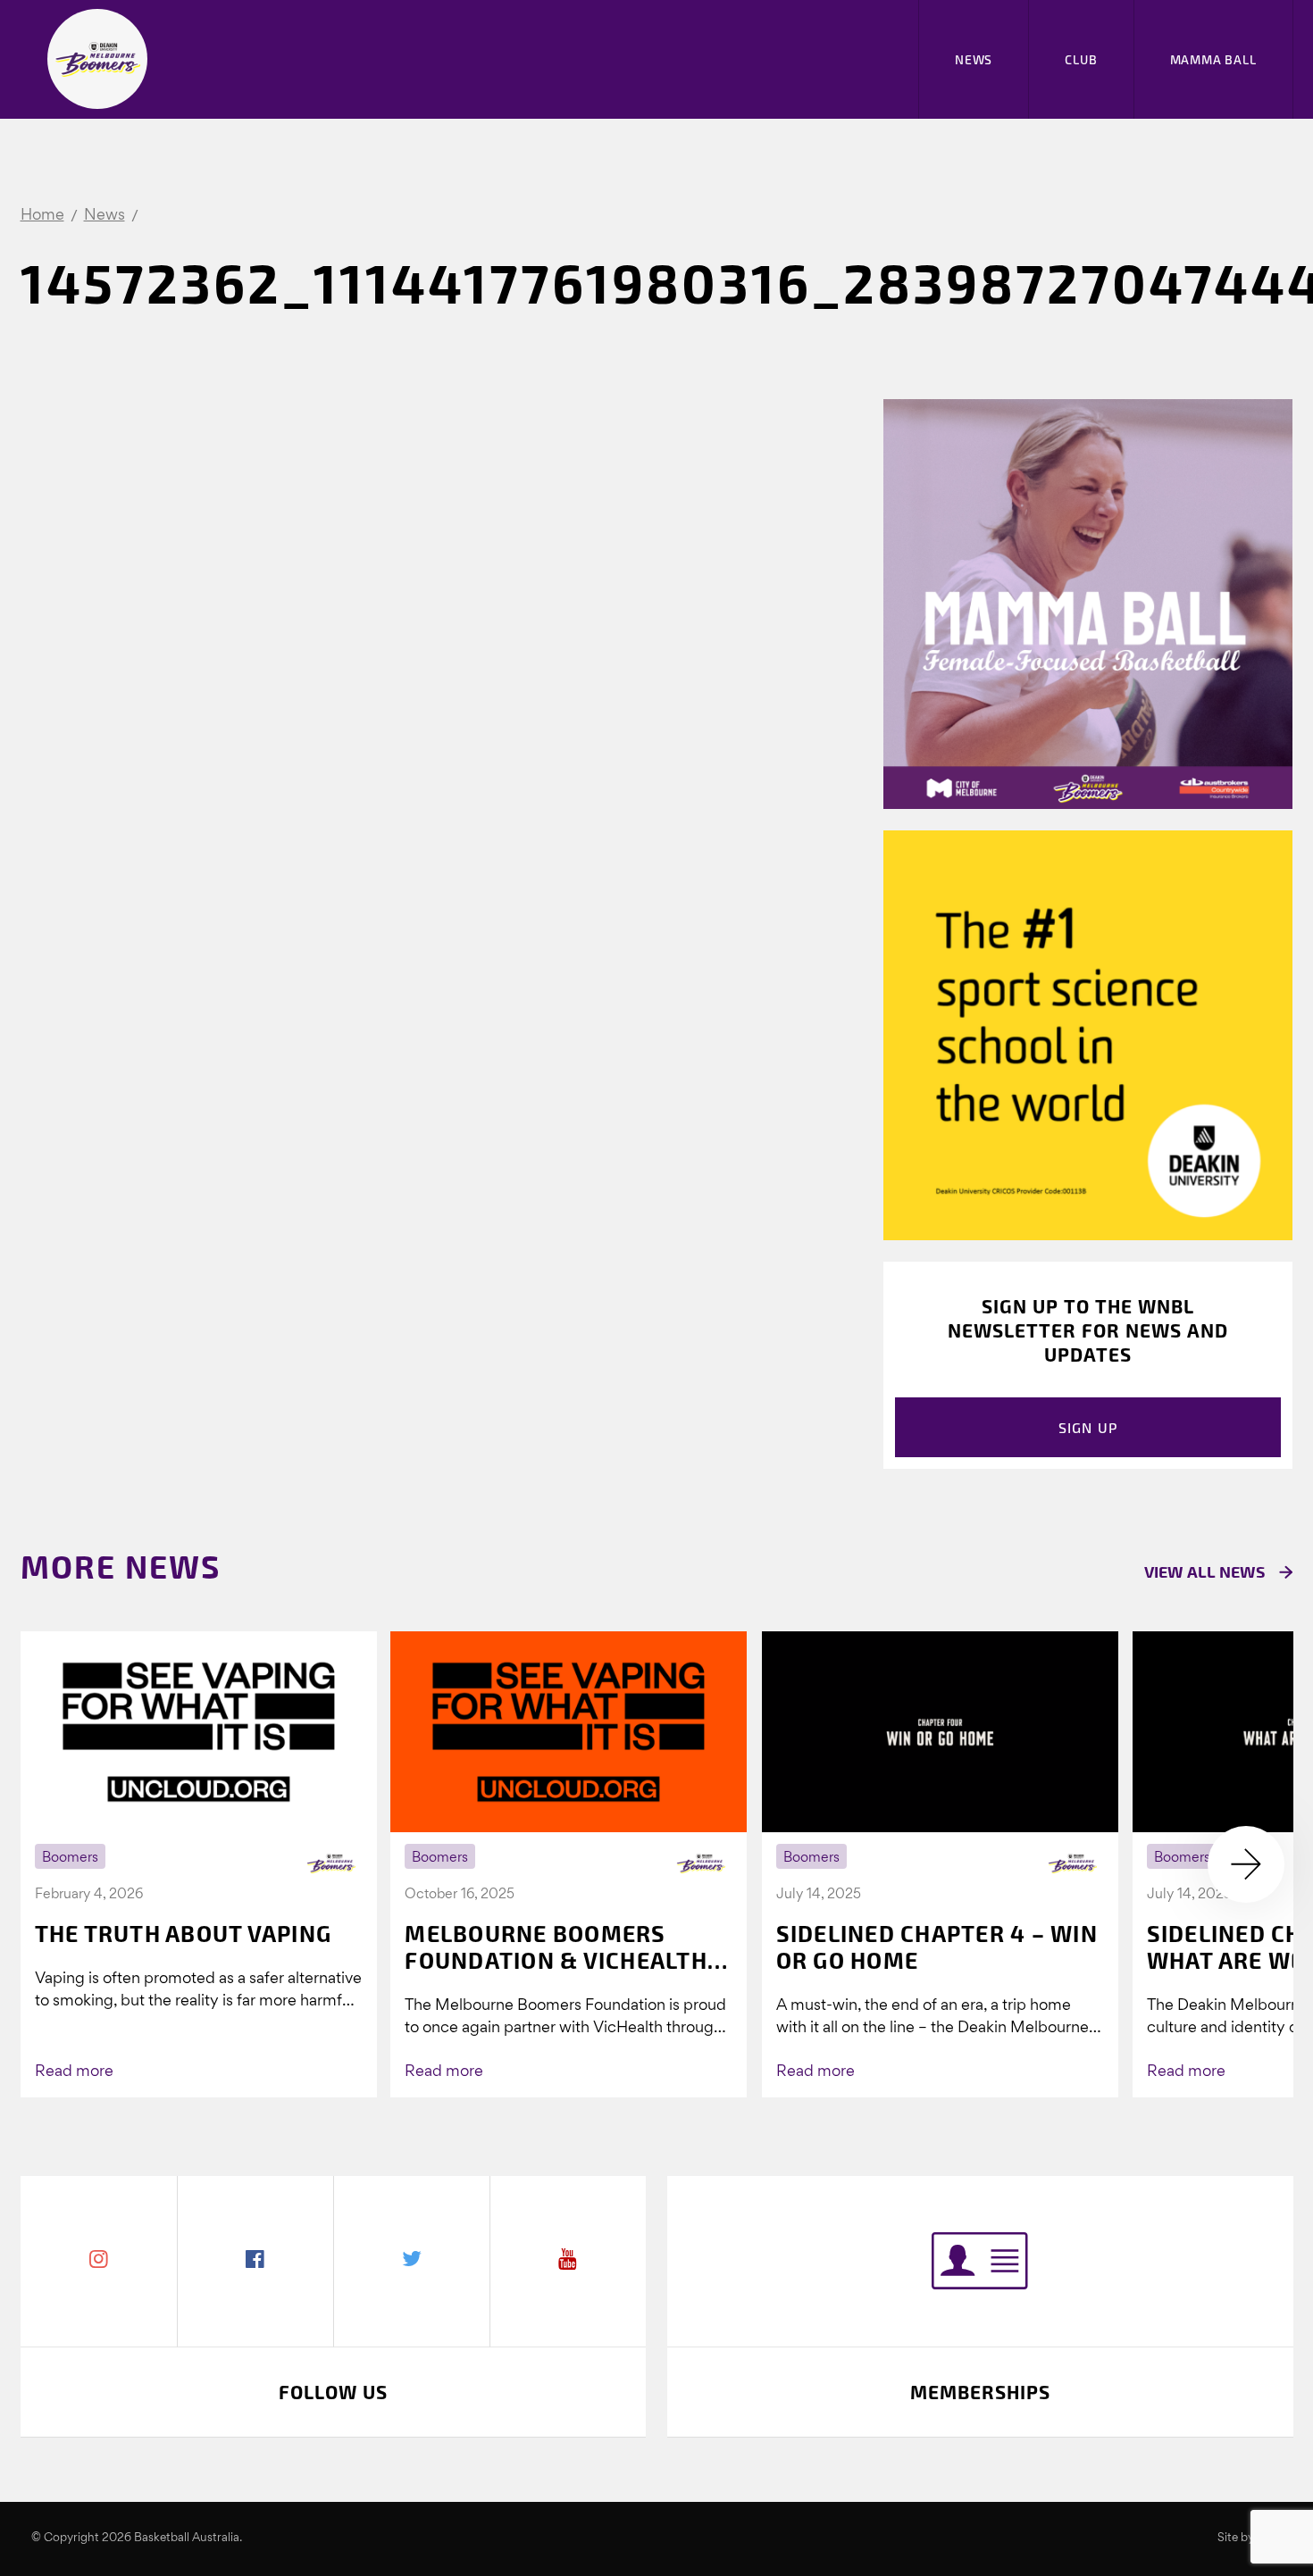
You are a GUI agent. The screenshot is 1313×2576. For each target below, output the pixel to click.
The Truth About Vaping (184, 1933)
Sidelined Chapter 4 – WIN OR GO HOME (937, 1947)
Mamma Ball (1213, 59)
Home (42, 216)
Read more (74, 2072)
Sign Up (1088, 1427)
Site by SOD (1250, 2538)
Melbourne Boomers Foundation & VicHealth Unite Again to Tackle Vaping (556, 1947)
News (974, 59)
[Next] (1246, 1864)
